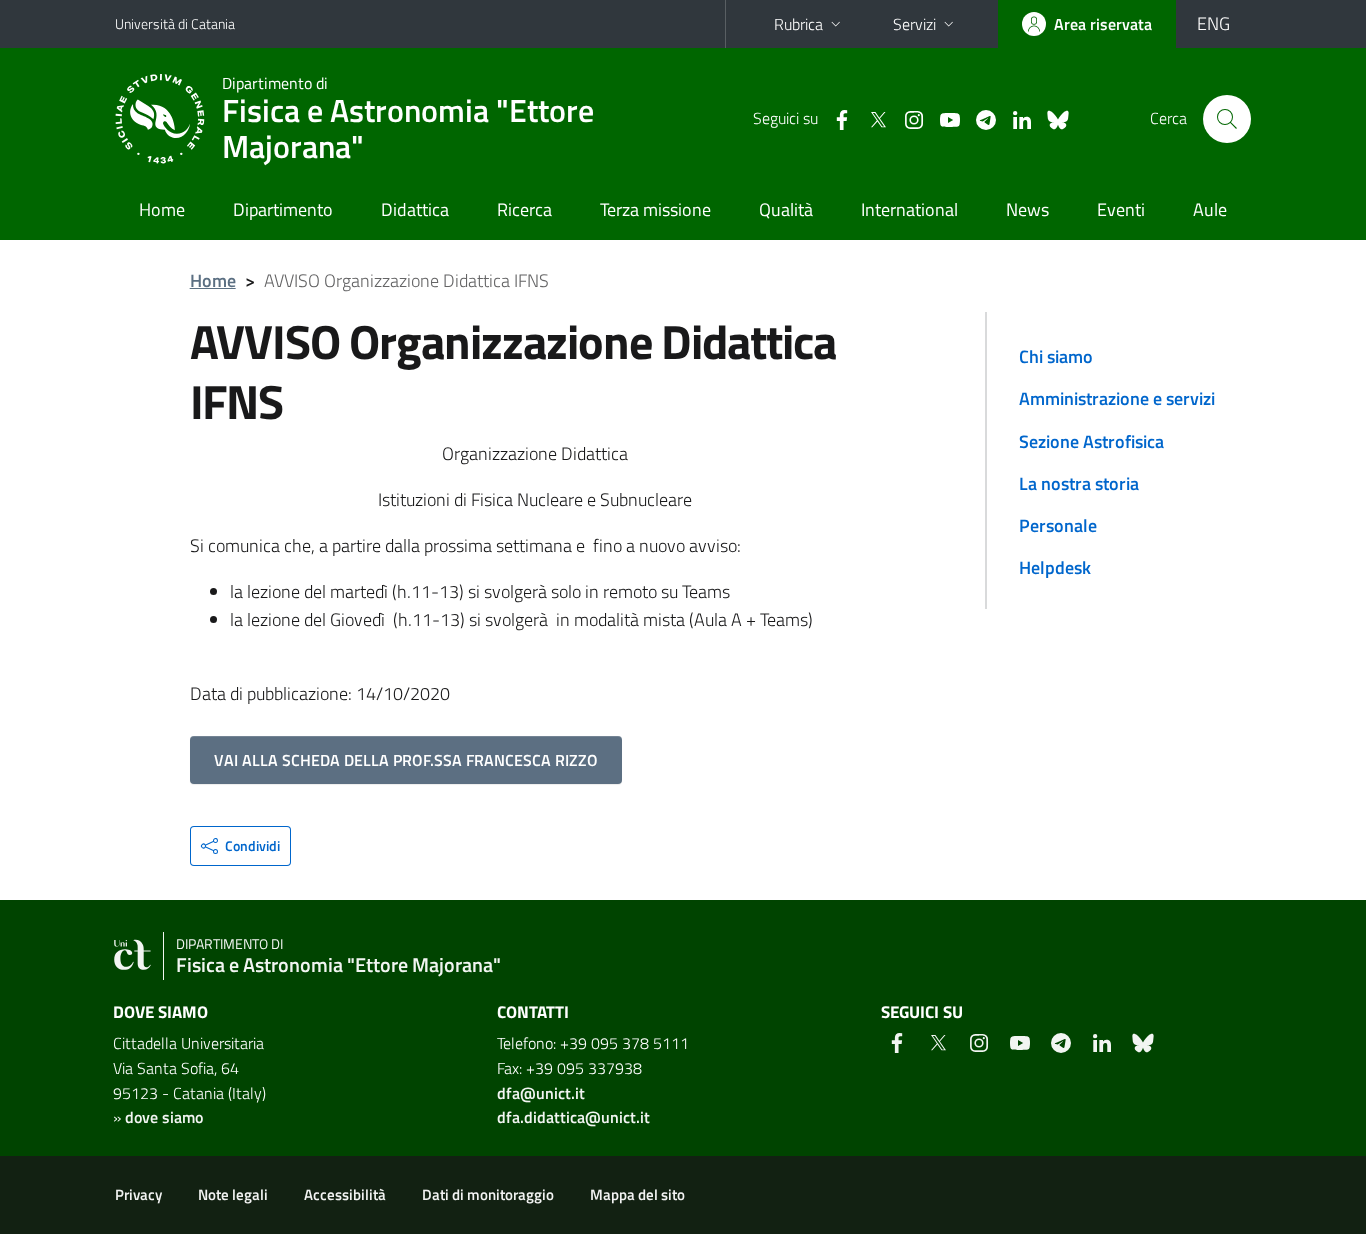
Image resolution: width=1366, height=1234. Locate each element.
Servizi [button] (914, 24)
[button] (240, 846)
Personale (1058, 525)
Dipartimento (283, 209)
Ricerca (524, 209)
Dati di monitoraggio (488, 1194)
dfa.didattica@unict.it (573, 1117)
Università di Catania (175, 23)
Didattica (415, 209)
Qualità (786, 209)
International (909, 209)
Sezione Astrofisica (1091, 441)
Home (162, 209)
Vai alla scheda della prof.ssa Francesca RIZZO (406, 760)
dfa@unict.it (541, 1093)
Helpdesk (1055, 567)
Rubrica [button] (798, 24)
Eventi (1121, 209)
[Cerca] (1227, 119)
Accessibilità (345, 1194)
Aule (1210, 209)
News (1027, 209)
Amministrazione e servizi (1117, 398)
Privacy (138, 1194)
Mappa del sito (637, 1194)
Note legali (233, 1194)
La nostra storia (1079, 483)
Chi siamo (1056, 356)
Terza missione (655, 209)
